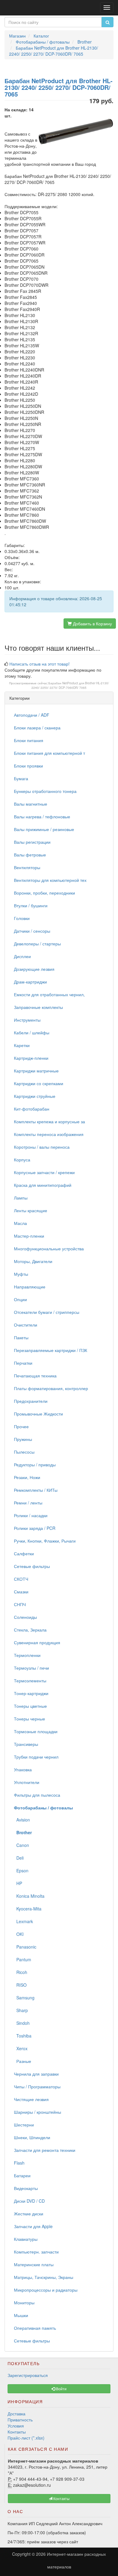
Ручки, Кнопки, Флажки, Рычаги (45, 1541)
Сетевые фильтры (32, 1566)
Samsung (24, 1998)
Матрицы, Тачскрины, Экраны (44, 2277)
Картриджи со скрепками (39, 1083)
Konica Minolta (29, 1896)
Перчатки (23, 1363)
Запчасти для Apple (33, 2226)
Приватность (20, 2420)
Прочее (21, 1426)
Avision (22, 1820)
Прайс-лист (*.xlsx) (26, 2438)
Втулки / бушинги (31, 905)
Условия (16, 2426)
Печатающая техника (35, 1376)
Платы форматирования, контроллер (51, 1388)
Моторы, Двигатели (33, 1261)
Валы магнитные (31, 804)
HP (18, 1883)
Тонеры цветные (30, 1706)
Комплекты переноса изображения (49, 1134)
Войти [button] (61, 2389)
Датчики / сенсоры (32, 931)
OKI (19, 1934)
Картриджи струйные (35, 1096)
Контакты (17, 2432)
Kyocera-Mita (28, 1909)
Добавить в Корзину (92, 624)
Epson (21, 1871)
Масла (20, 1223)
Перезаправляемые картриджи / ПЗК (51, 1350)
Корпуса (22, 1160)
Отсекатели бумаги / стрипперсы (47, 1312)
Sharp (21, 2010)
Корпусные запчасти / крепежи (44, 1172)
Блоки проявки (28, 766)
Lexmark (23, 1921)
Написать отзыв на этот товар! (39, 664)
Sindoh (22, 2023)
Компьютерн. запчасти (36, 2252)
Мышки (21, 2315)
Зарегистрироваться (28, 2375)
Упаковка (23, 1769)
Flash (19, 2163)
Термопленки (27, 1655)
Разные (23, 2061)
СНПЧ (20, 1604)
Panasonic (25, 1947)
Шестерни (24, 2125)
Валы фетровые (30, 855)
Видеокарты (26, 2188)
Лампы (21, 1198)
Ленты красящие (31, 1210)
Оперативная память (35, 2328)
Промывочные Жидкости (38, 1414)
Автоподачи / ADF (32, 715)
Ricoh (21, 1972)
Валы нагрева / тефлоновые (42, 817)
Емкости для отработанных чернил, (49, 994)
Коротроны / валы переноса (42, 1147)
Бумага (21, 778)
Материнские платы (34, 2264)
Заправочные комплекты (38, 1007)
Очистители (26, 1325)
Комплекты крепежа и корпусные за (49, 1121)
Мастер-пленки (29, 1236)
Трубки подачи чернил (36, 1757)
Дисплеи (22, 956)
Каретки (22, 1045)
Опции (20, 1299)
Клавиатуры (26, 2239)
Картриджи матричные (36, 1071)
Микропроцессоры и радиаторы (46, 2290)
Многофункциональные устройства (49, 1249)
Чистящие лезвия (31, 2099)
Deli (19, 1858)
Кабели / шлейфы (32, 1033)
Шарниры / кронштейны (38, 2112)
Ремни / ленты (28, 1503)
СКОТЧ (21, 1579)
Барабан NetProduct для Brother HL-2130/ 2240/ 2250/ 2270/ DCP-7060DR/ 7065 (70, 685)
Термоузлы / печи (31, 1668)
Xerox (21, 2048)
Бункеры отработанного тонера (45, 791)
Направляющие (30, 1287)
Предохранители (31, 1401)
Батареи (22, 2175)
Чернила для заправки (36, 2074)
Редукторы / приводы (35, 1465)
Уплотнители (27, 1782)
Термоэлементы (30, 1681)
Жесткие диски (29, 2214)
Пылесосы (24, 1452)
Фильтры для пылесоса (37, 1795)
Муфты (21, 1274)
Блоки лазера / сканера (37, 728)
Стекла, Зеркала (30, 1630)
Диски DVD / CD (29, 2201)
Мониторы (24, 2303)
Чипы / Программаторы (37, 2087)
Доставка (16, 2414)
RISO (20, 1985)
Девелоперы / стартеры (37, 944)
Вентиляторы (27, 867)
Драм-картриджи (30, 982)
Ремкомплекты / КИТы (36, 1490)
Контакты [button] (61, 2498)
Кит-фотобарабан (32, 1109)
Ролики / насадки (31, 1515)
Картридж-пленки (31, 1058)
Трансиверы (26, 1744)
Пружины (23, 1439)
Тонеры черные (29, 1719)
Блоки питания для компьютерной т (49, 753)
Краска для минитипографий (43, 1185)
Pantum (23, 1959)
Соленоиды (25, 1617)
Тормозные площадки (36, 1731)
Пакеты (21, 1337)
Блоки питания (29, 740)
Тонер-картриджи (31, 1693)
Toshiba (23, 2036)
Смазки (21, 1592)
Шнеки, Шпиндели (32, 2137)
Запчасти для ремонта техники (45, 2150)
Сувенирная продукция (37, 1642)
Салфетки (24, 1553)
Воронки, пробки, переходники (44, 893)
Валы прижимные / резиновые (44, 829)
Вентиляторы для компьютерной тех (50, 880)
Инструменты (27, 1020)
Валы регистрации (32, 842)
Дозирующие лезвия (34, 969)
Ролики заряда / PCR (35, 1528)
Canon (21, 1845)
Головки (22, 918)
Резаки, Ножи (27, 1477)
